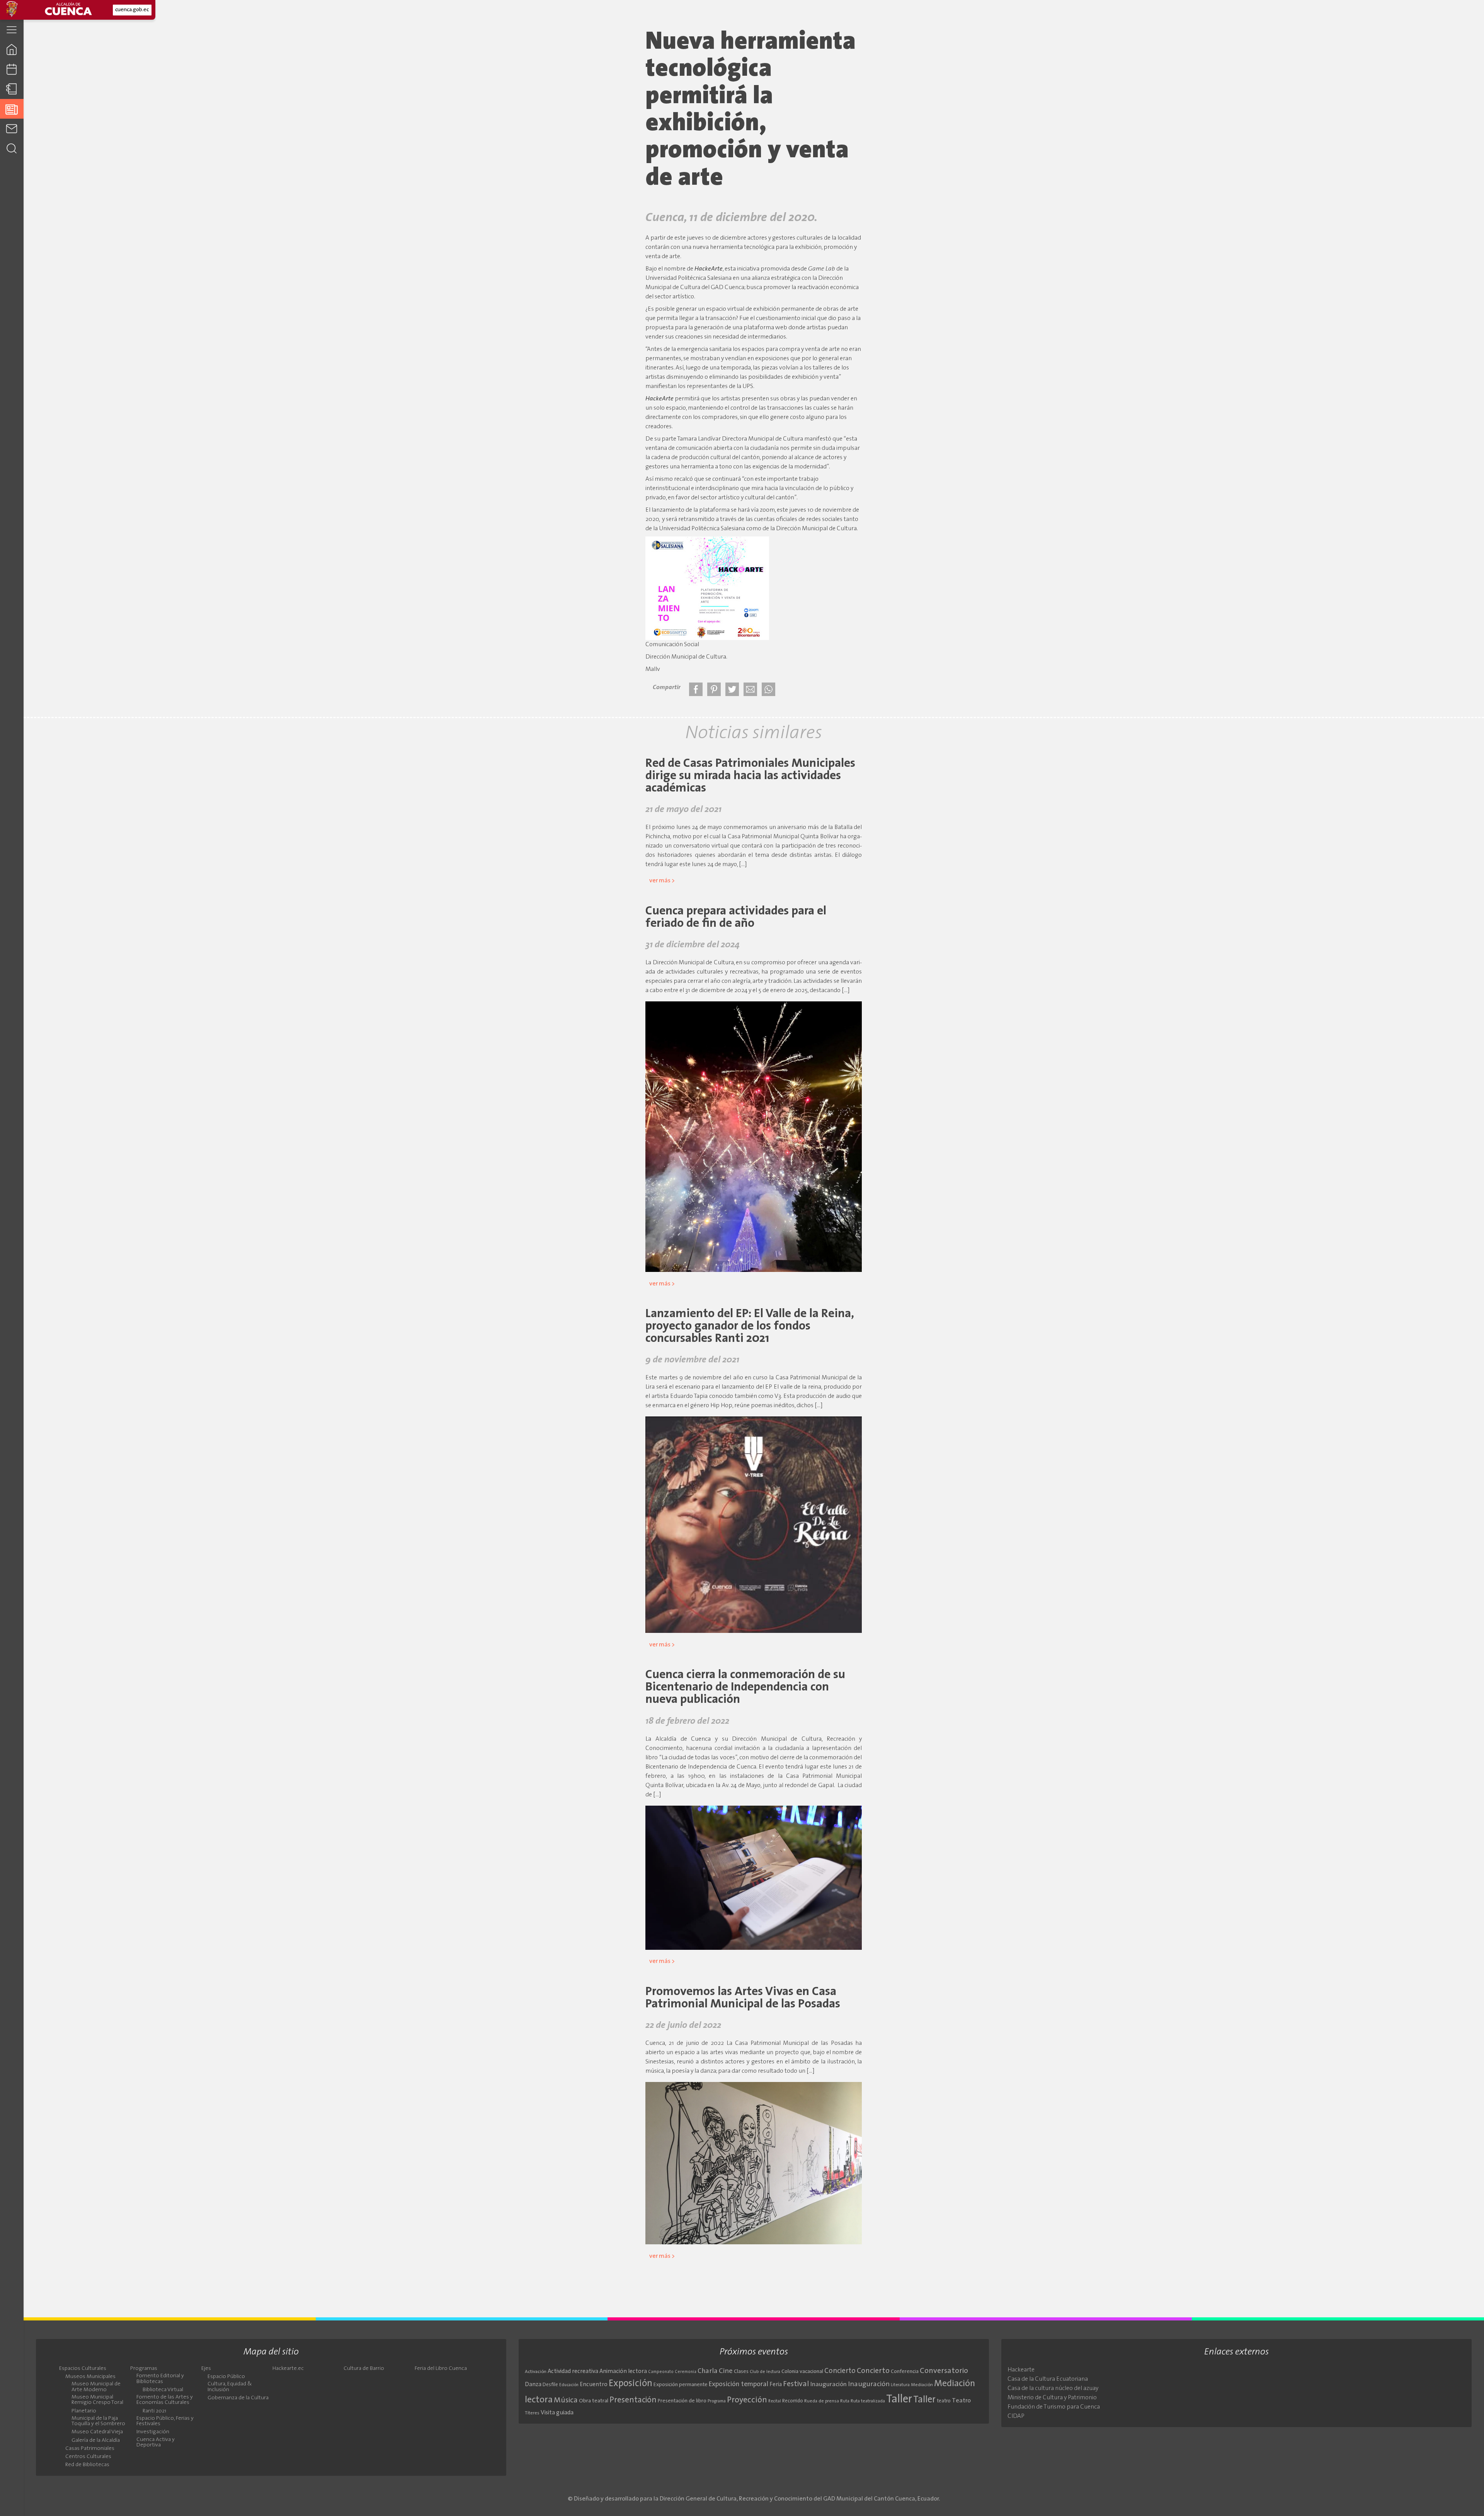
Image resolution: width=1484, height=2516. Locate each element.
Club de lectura (765, 2372)
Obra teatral (594, 2401)
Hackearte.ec (288, 2369)
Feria (776, 2385)
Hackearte (1021, 2370)
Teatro (961, 2401)
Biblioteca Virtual (163, 2390)
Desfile (550, 2385)
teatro (944, 2401)
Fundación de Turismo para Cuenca (1054, 2407)
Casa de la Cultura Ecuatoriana (1048, 2379)
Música (566, 2400)
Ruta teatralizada (868, 2401)
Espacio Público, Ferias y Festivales (165, 2421)
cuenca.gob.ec (132, 10)
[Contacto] (12, 129)
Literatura (900, 2385)
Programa (717, 2401)
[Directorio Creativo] (12, 89)
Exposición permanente (681, 2385)
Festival (796, 2384)
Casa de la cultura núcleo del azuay (1053, 2388)
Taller (899, 2399)
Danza (533, 2385)
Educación (569, 2385)
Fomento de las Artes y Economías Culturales (165, 2400)
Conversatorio (944, 2371)
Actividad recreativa (573, 2372)
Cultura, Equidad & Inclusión (230, 2387)
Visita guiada (557, 2413)
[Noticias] (12, 109)
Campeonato (661, 2372)
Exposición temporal (739, 2384)
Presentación (633, 2400)
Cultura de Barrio (364, 2369)
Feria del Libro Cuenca (441, 2369)
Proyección (747, 2400)
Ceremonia (686, 2372)
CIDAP (1016, 2416)
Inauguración (829, 2385)
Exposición (631, 2384)
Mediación (922, 2385)
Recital (775, 2401)
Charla (708, 2371)
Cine (726, 2371)
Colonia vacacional (802, 2372)
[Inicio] (12, 49)
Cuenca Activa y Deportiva (156, 2443)
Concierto (840, 2371)
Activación (536, 2372)
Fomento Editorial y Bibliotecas (160, 2379)
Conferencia (905, 2372)
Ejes (206, 2369)
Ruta (845, 2401)
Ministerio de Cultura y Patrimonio (1052, 2398)
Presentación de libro (682, 2401)
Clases (741, 2372)
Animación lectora (623, 2372)
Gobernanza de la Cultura (238, 2398)
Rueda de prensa (822, 2401)
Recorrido (793, 2401)
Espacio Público (226, 2377)
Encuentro (594, 2385)
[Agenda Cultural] (12, 69)
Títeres (532, 2413)
